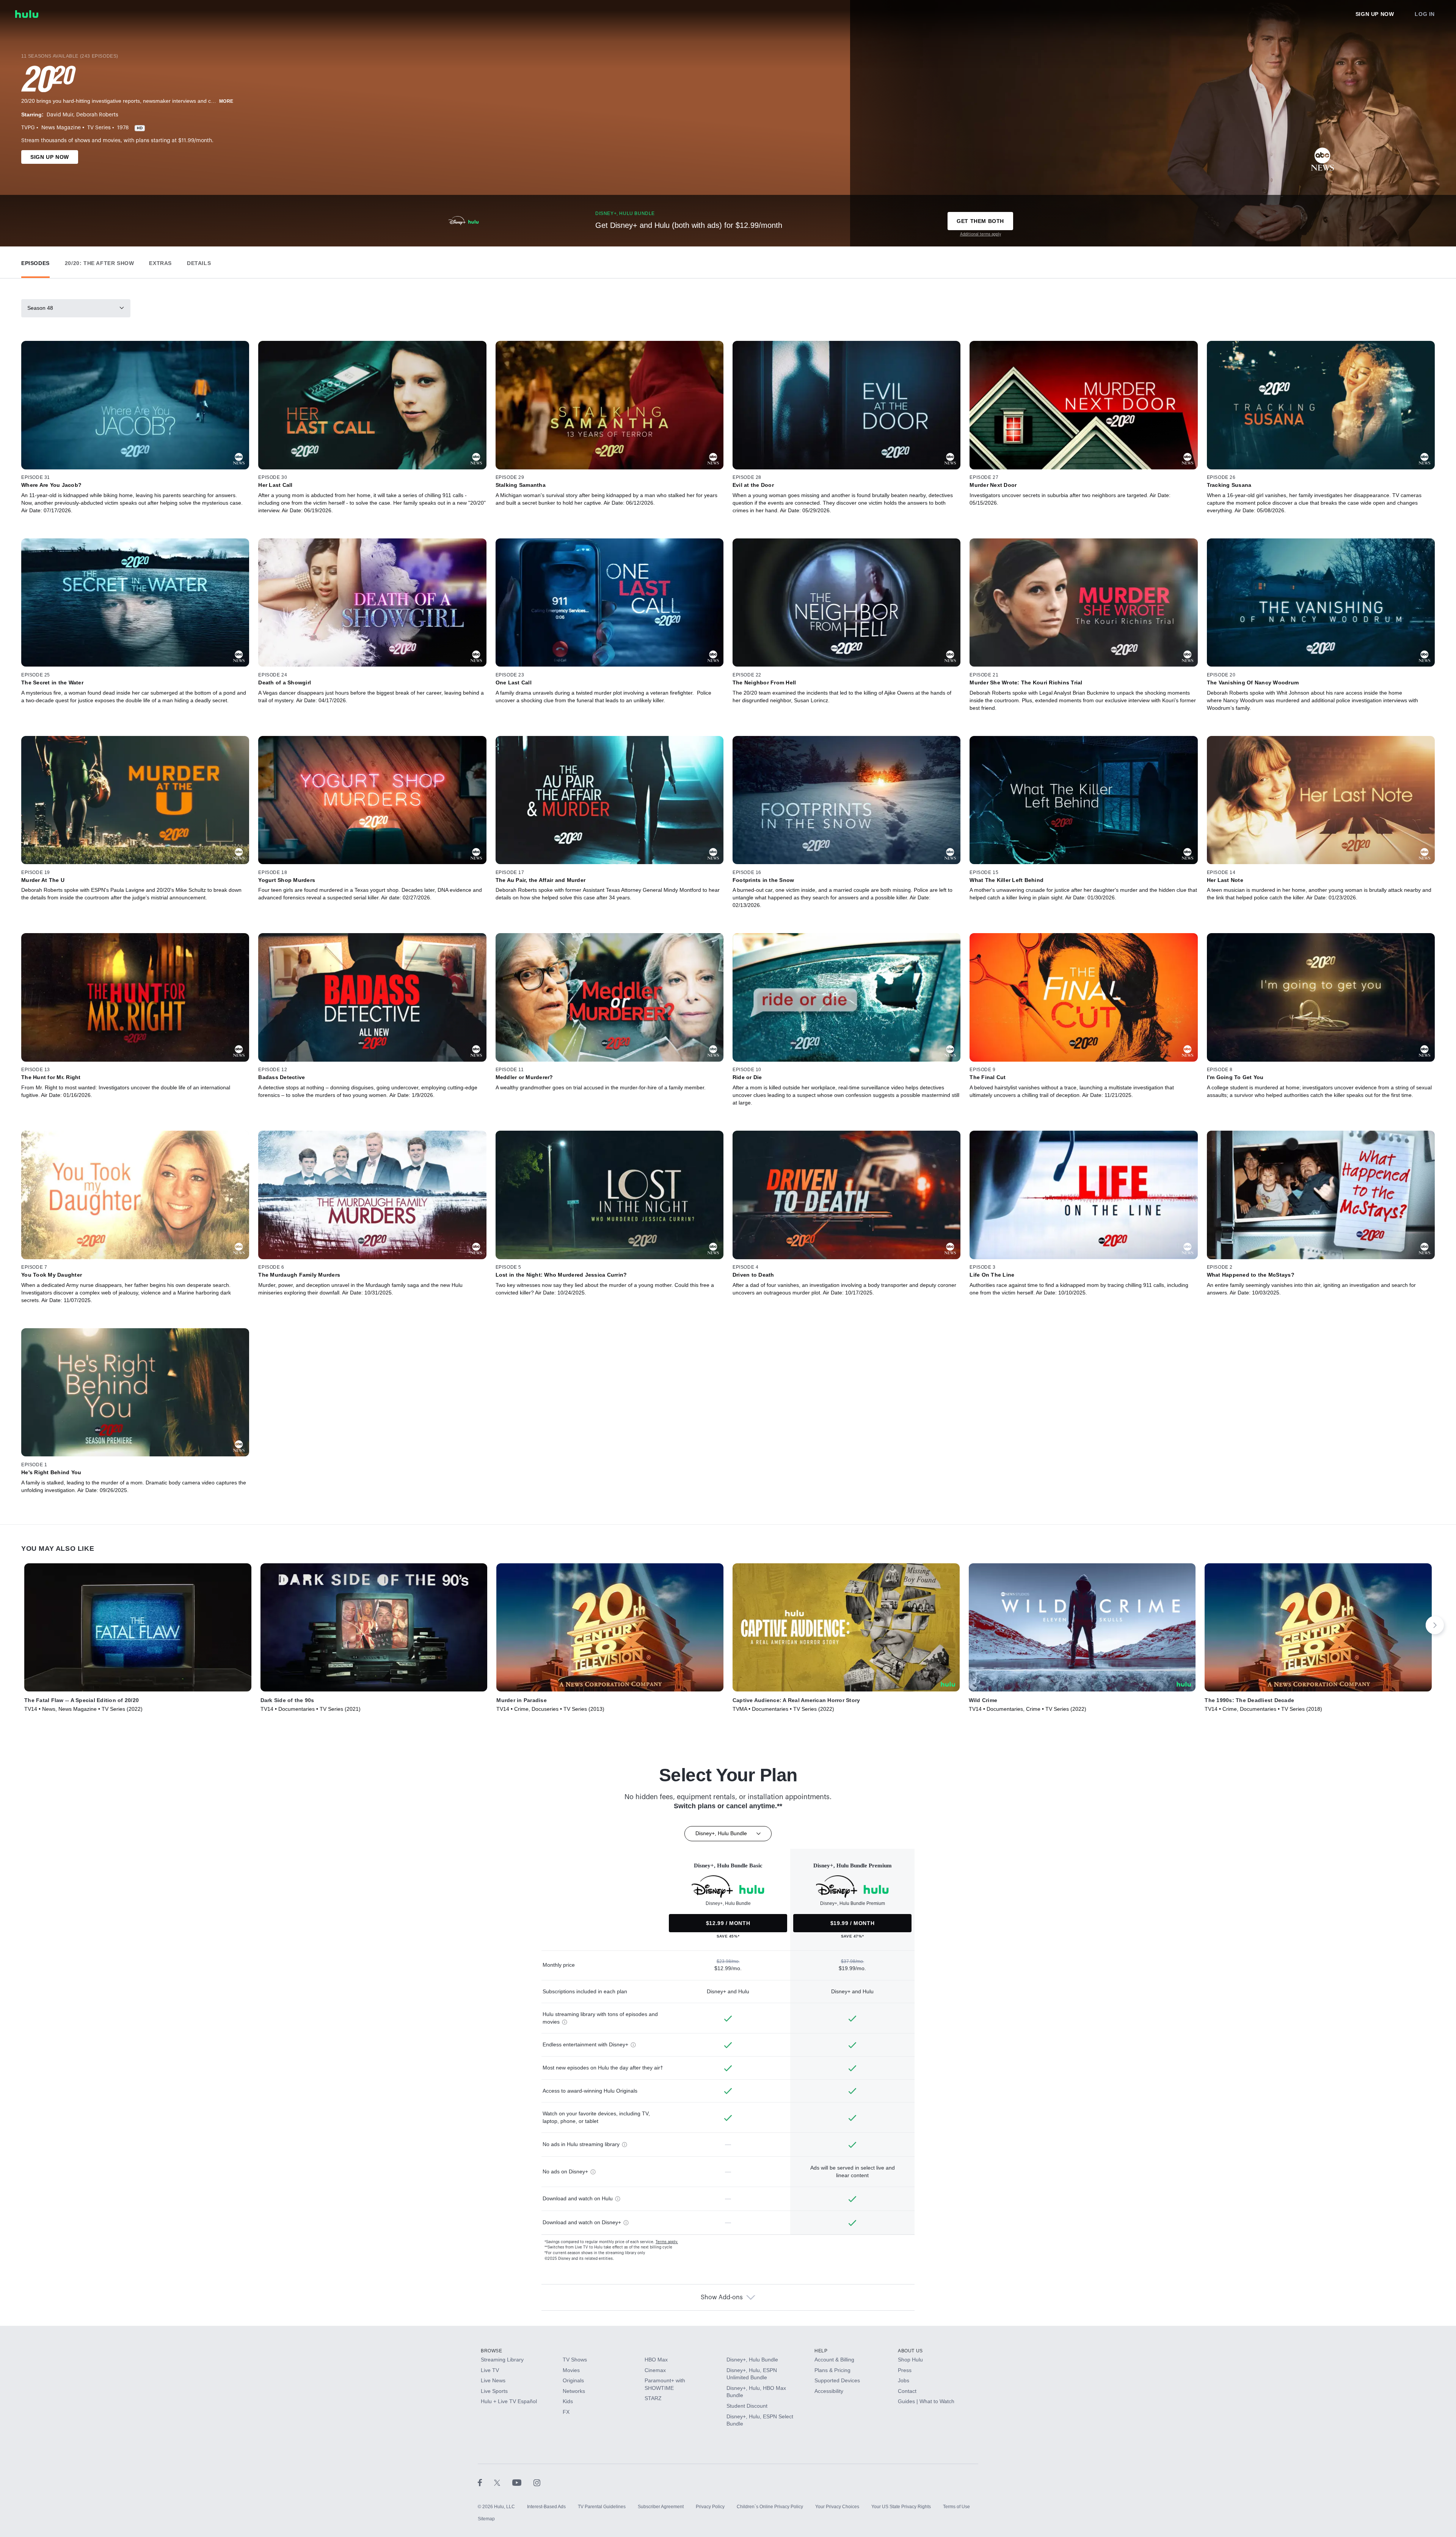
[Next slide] (1435, 1625)
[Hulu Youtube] (523, 2482)
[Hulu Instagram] (537, 2482)
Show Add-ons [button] (722, 2297)
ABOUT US (910, 2351)
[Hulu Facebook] (486, 2482)
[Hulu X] (503, 2482)
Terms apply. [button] (667, 2242)
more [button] (226, 101)
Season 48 (40, 308)
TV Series (99, 128)
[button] (35, 261)
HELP (821, 2351)
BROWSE (492, 2351)
